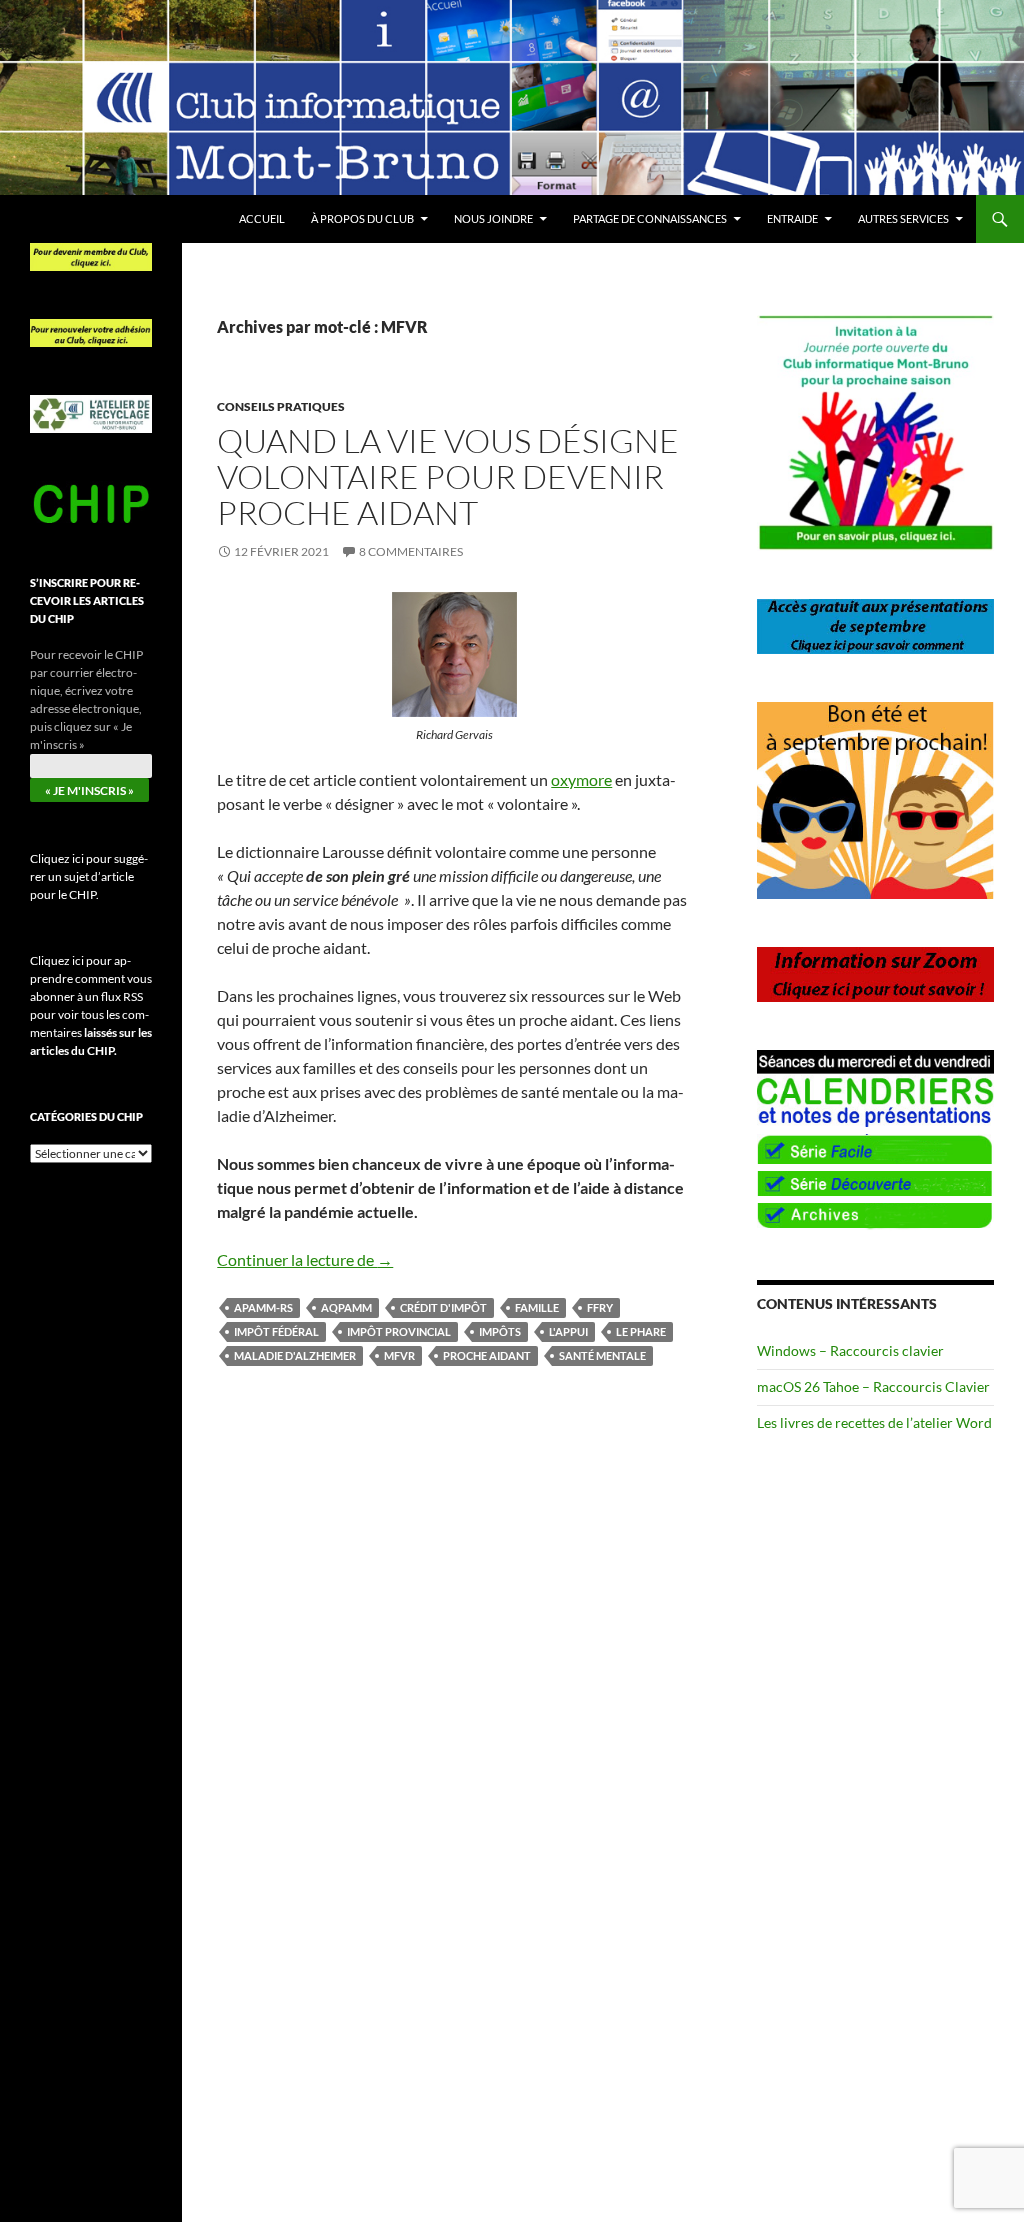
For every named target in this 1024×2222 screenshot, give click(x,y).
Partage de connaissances (650, 218)
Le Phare (641, 1331)
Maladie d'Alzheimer (295, 1355)
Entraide (792, 218)
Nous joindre (493, 218)
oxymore (581, 779)
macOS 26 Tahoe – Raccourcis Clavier (873, 1386)
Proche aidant (487, 1355)
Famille (537, 1307)
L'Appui (568, 1331)
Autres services (903, 218)
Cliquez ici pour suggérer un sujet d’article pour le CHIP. (89, 876)
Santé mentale (602, 1355)
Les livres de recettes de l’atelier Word (874, 1422)
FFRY (600, 1307)
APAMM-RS (263, 1307)
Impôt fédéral (276, 1331)
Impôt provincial (399, 1331)
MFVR (399, 1355)
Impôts (500, 1331)
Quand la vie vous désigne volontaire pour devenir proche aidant (448, 476)
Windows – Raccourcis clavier (850, 1350)
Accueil (262, 218)
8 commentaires (411, 551)
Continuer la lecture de (305, 1259)
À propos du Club (362, 218)
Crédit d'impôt (443, 1307)
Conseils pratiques (281, 406)
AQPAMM (346, 1307)
